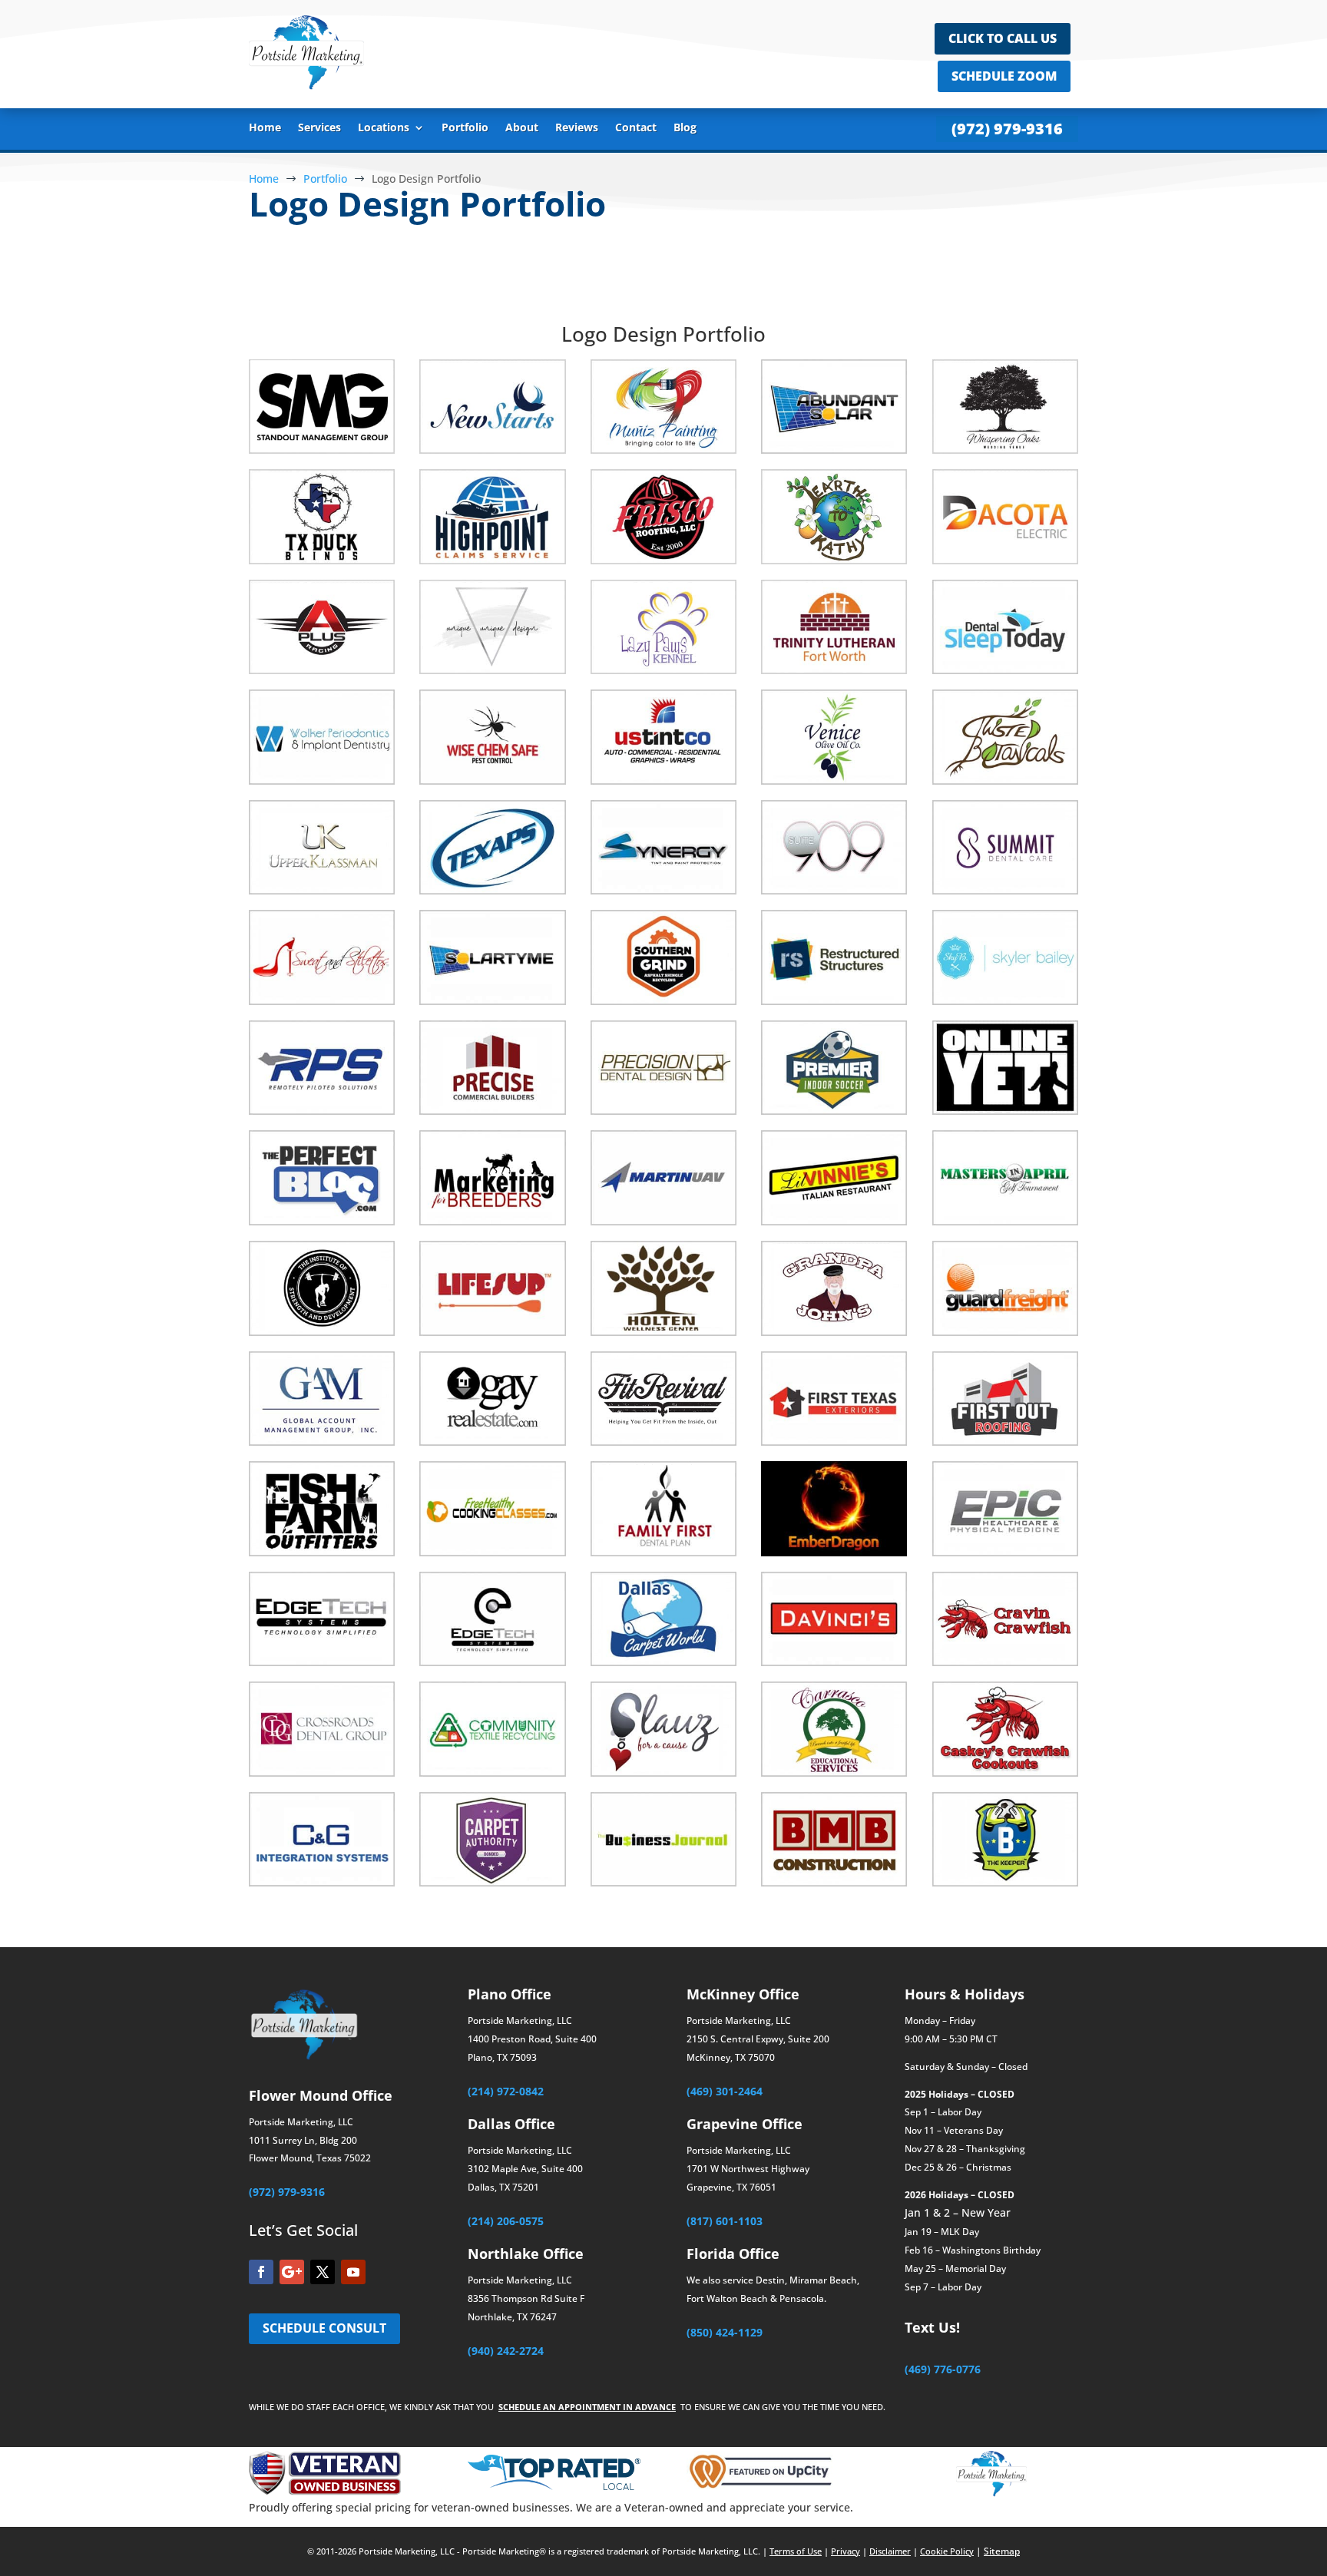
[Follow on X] (323, 2272)
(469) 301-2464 (725, 2091)
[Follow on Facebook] (261, 2272)
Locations (384, 128)
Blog (685, 128)
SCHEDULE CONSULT (324, 2328)
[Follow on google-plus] (292, 2272)
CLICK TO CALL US (1003, 38)
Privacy (846, 2551)
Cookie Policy (947, 2551)
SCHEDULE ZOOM (1004, 76)
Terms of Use (796, 2551)
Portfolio (465, 128)
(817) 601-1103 (725, 2221)
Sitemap (1002, 2551)
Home (265, 128)
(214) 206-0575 (506, 2221)
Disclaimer (890, 2551)
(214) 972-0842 (506, 2091)
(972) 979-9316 (1007, 129)
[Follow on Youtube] (353, 2272)
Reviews (577, 128)
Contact (636, 128)
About (522, 128)
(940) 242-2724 (506, 2351)
